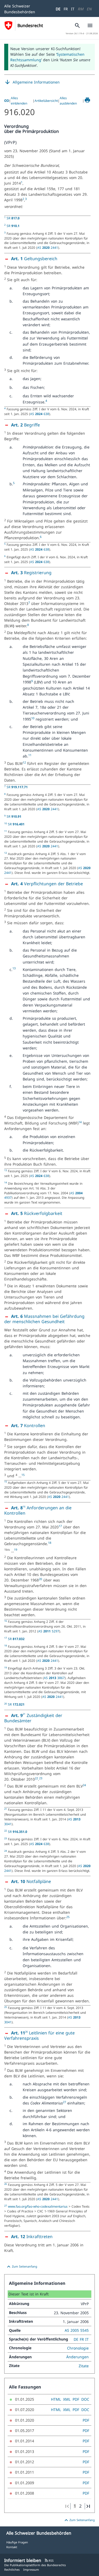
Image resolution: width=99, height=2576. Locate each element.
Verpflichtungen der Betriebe (47, 884)
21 (24, 1714)
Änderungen (77, 2357)
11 (30, 755)
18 (50, 1543)
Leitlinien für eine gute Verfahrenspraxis (39, 2035)
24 (84, 1785)
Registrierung (31, 573)
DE (58, 9)
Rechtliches (12, 2570)
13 (14, 968)
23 (41, 1778)
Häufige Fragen (17, 2542)
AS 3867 (54, 1678)
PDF (76, 2399)
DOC (85, 2399)
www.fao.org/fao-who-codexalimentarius (38, 2206)
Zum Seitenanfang (21, 2267)
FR (66, 9)
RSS (49, 2560)
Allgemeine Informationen (32, 82)
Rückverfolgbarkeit (37, 1213)
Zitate (84, 2366)
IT (73, 9)
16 (24, 1507)
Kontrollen (28, 1426)
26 (26, 2032)
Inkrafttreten (32, 2237)
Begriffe (25, 425)
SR (13, 218)
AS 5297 (49, 1631)
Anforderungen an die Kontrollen (38, 1510)
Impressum (31, 2570)
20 (40, 1579)
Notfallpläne (31, 1881)
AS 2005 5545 (77, 2330)
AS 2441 (48, 247)
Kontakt (12, 2547)
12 (24, 762)
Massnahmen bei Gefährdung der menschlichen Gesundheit (44, 1319)
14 (80, 1122)
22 (36, 1778)
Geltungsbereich (34, 259)
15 (23, 1475)
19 (16, 1550)
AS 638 (40, 414)
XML (67, 2399)
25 (68, 1917)
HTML (56, 2399)
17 (60, 1526)
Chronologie (78, 2348)
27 (64, 2102)
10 (33, 718)
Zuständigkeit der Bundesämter (33, 1718)
